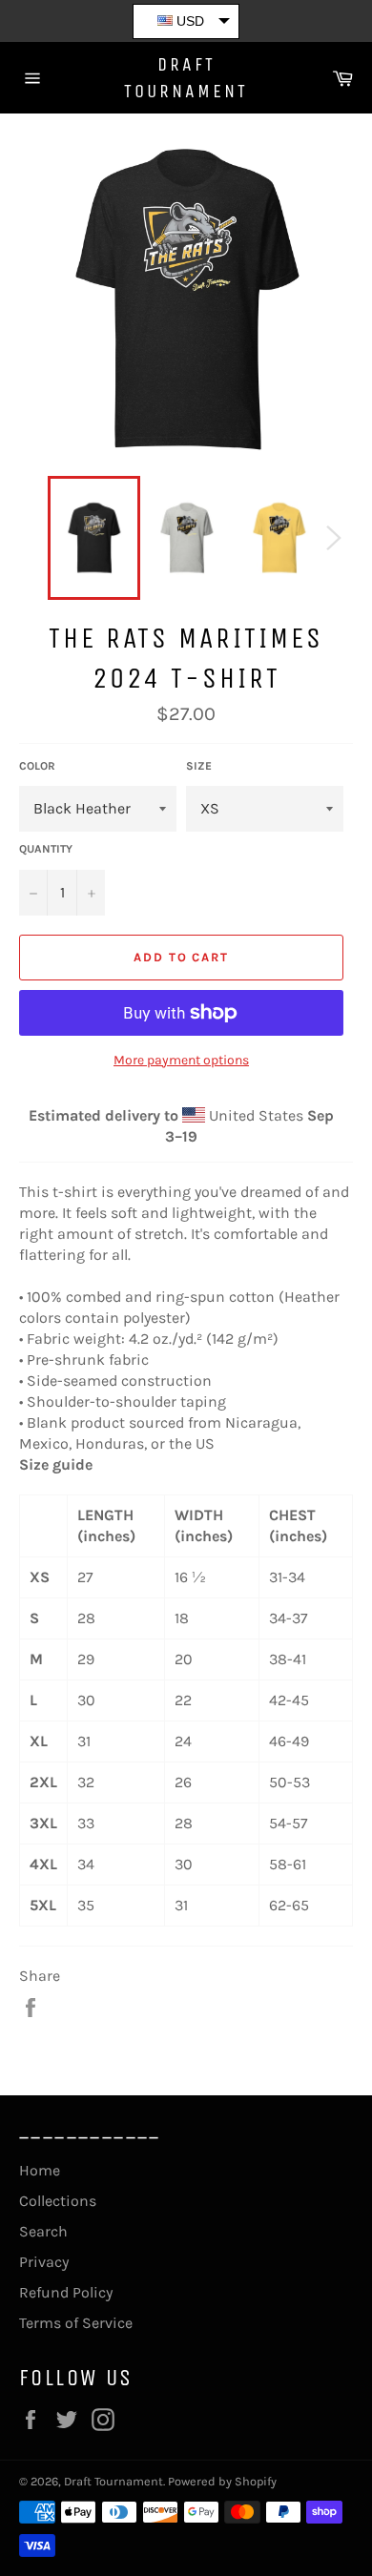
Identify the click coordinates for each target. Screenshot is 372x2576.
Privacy (44, 2262)
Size (199, 766)
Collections (58, 2201)
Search (43, 2231)
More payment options (181, 1060)
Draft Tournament (186, 78)
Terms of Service (76, 2323)
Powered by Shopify (222, 2481)
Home (40, 2170)
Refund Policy (66, 2292)
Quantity (46, 849)
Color (37, 766)
